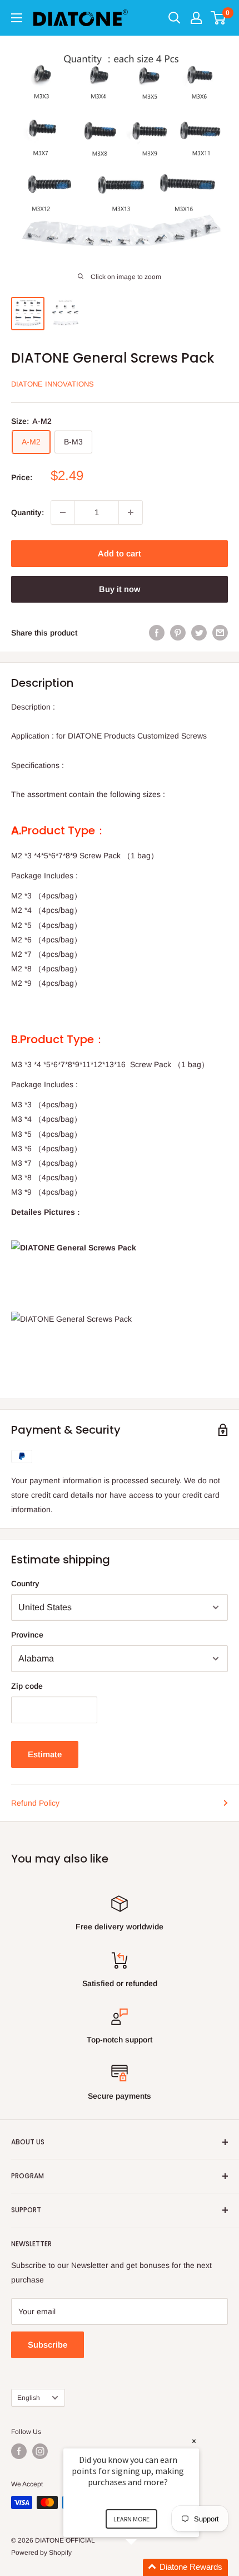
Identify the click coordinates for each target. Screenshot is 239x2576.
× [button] (194, 2441)
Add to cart (120, 553)
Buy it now (120, 589)
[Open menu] (17, 18)
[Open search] (175, 18)
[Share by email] (220, 633)
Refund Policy (35, 1803)
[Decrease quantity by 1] (63, 512)
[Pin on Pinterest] (178, 633)
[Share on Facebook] (157, 633)
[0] (219, 18)
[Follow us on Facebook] (19, 2451)
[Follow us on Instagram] (40, 2451)
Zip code (27, 1686)
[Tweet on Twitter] (199, 633)
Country (25, 1583)
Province (27, 1635)
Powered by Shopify (41, 2553)
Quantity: (28, 512)
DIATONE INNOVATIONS (53, 384)
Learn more (131, 2519)
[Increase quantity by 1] (131, 512)
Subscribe (48, 2345)
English (29, 2398)
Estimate (45, 1754)
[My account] (196, 18)
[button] (145, 2567)
